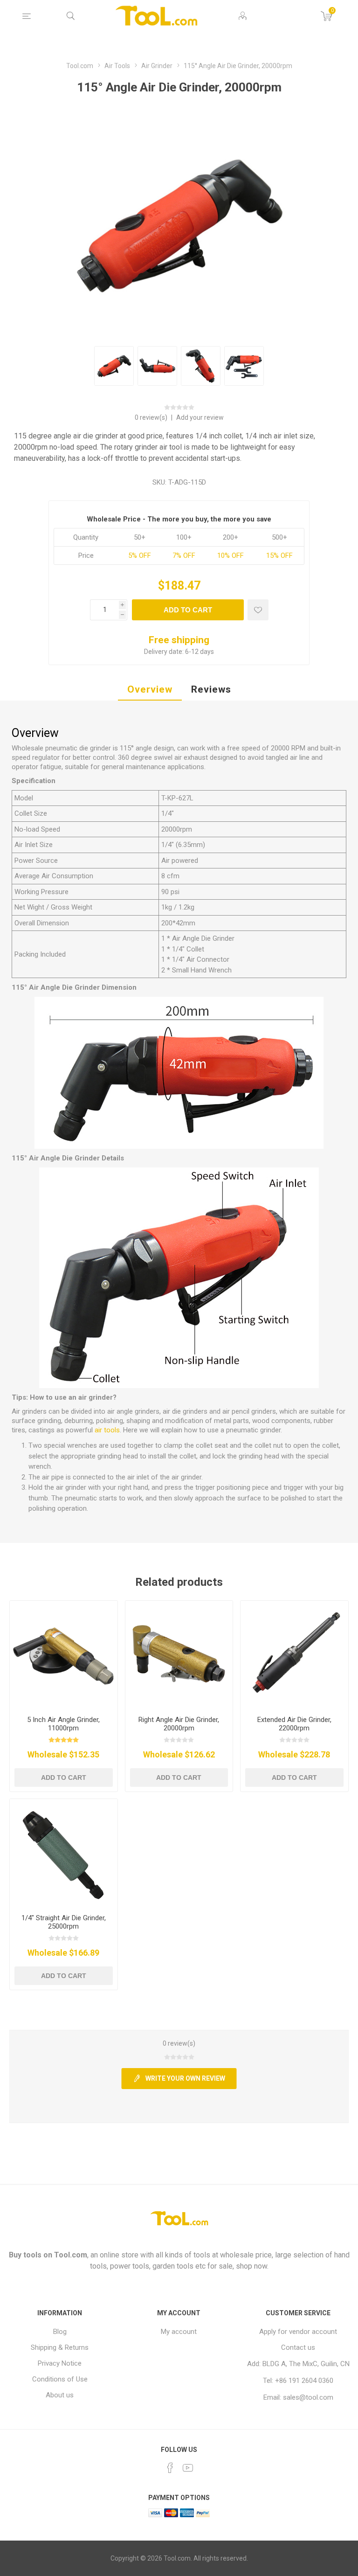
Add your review (200, 417)
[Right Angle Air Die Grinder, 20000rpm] (179, 1655)
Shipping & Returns (60, 2347)
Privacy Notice (60, 2363)
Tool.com (71, 2255)
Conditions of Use (60, 2379)
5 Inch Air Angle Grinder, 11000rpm (63, 1724)
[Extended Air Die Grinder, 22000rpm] (294, 1655)
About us (60, 2395)
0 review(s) (152, 417)
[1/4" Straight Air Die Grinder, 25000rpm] (64, 1853)
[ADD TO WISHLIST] (258, 610)
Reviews (211, 689)
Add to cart (188, 610)
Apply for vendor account (298, 2332)
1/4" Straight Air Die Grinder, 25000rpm (64, 1922)
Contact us (298, 2347)
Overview (150, 689)
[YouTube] (188, 2468)
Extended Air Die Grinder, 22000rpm (294, 1724)
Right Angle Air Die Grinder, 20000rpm (179, 1724)
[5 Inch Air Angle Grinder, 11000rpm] (64, 1655)
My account (179, 2332)
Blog (60, 2332)
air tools (107, 1430)
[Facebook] (170, 2468)
